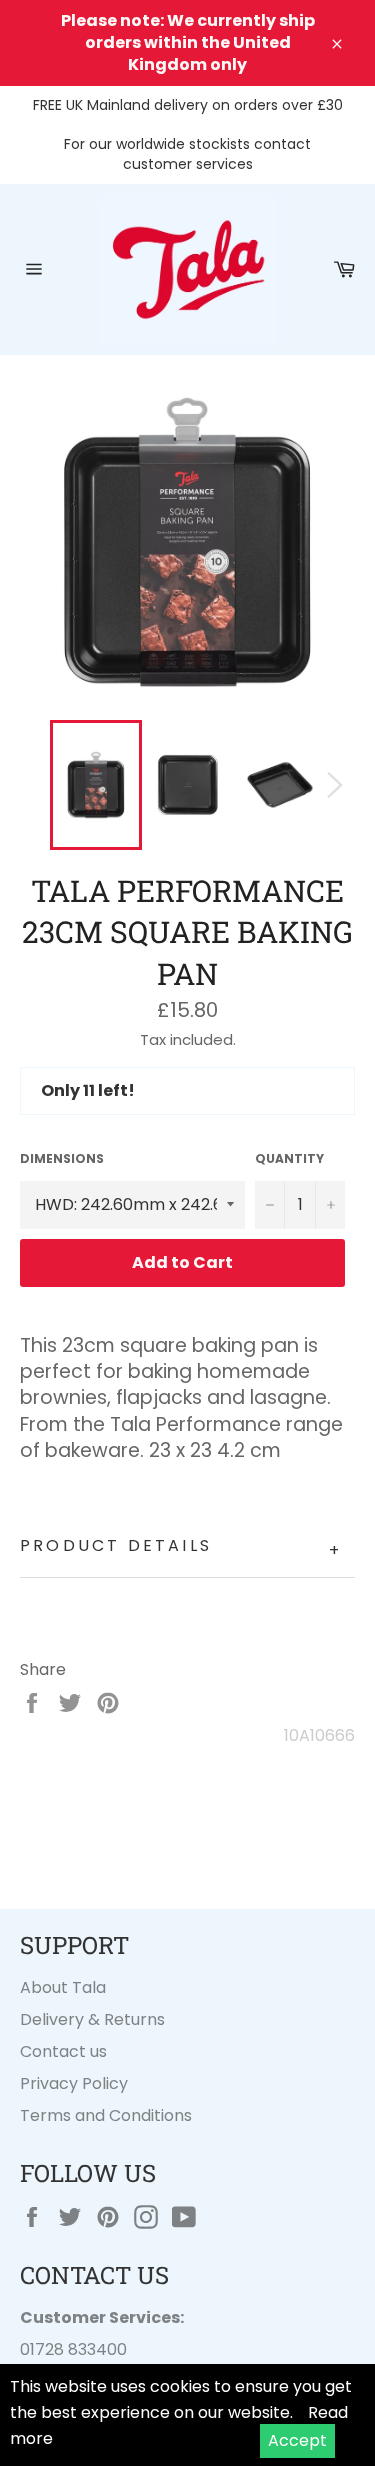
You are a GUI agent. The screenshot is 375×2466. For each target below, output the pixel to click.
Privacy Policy (74, 2083)
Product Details (181, 1548)
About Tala (63, 1987)
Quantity (289, 1159)
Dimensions (62, 1159)
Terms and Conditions (106, 2115)
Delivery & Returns (92, 2019)
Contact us (63, 2051)
